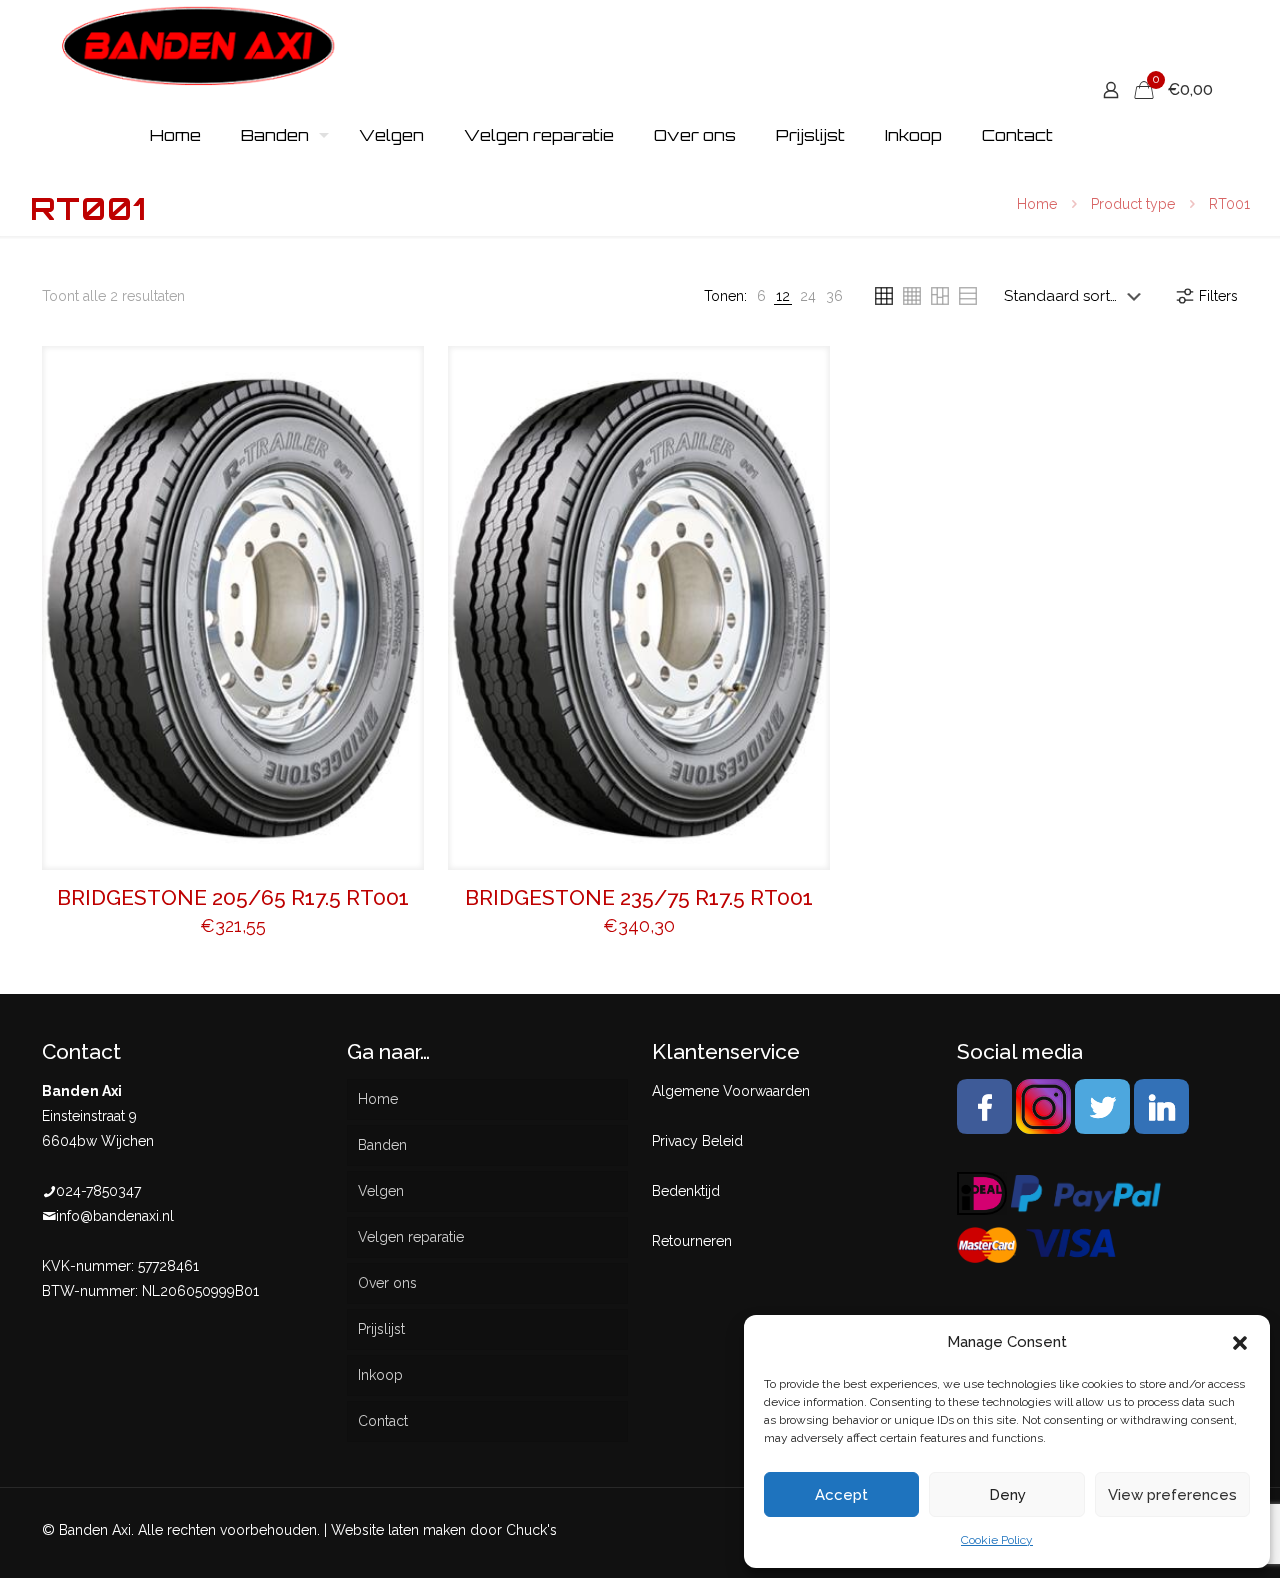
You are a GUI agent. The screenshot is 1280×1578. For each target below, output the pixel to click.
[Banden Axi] (198, 45)
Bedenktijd (686, 1191)
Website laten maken (398, 1530)
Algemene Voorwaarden (731, 1091)
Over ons (387, 1283)
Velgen (381, 1191)
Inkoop (380, 1375)
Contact (383, 1421)
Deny (1007, 1495)
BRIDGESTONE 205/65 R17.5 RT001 (233, 897)
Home (1037, 204)
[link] (761, 296)
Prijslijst (381, 1329)
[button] (1240, 1343)
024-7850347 (98, 1191)
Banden (382, 1145)
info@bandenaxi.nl (115, 1216)
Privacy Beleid (697, 1141)
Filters (1218, 296)
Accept (841, 1495)
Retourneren (692, 1241)
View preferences (1172, 1495)
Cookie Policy (997, 1540)
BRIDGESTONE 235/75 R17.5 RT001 (639, 897)
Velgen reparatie (411, 1237)
